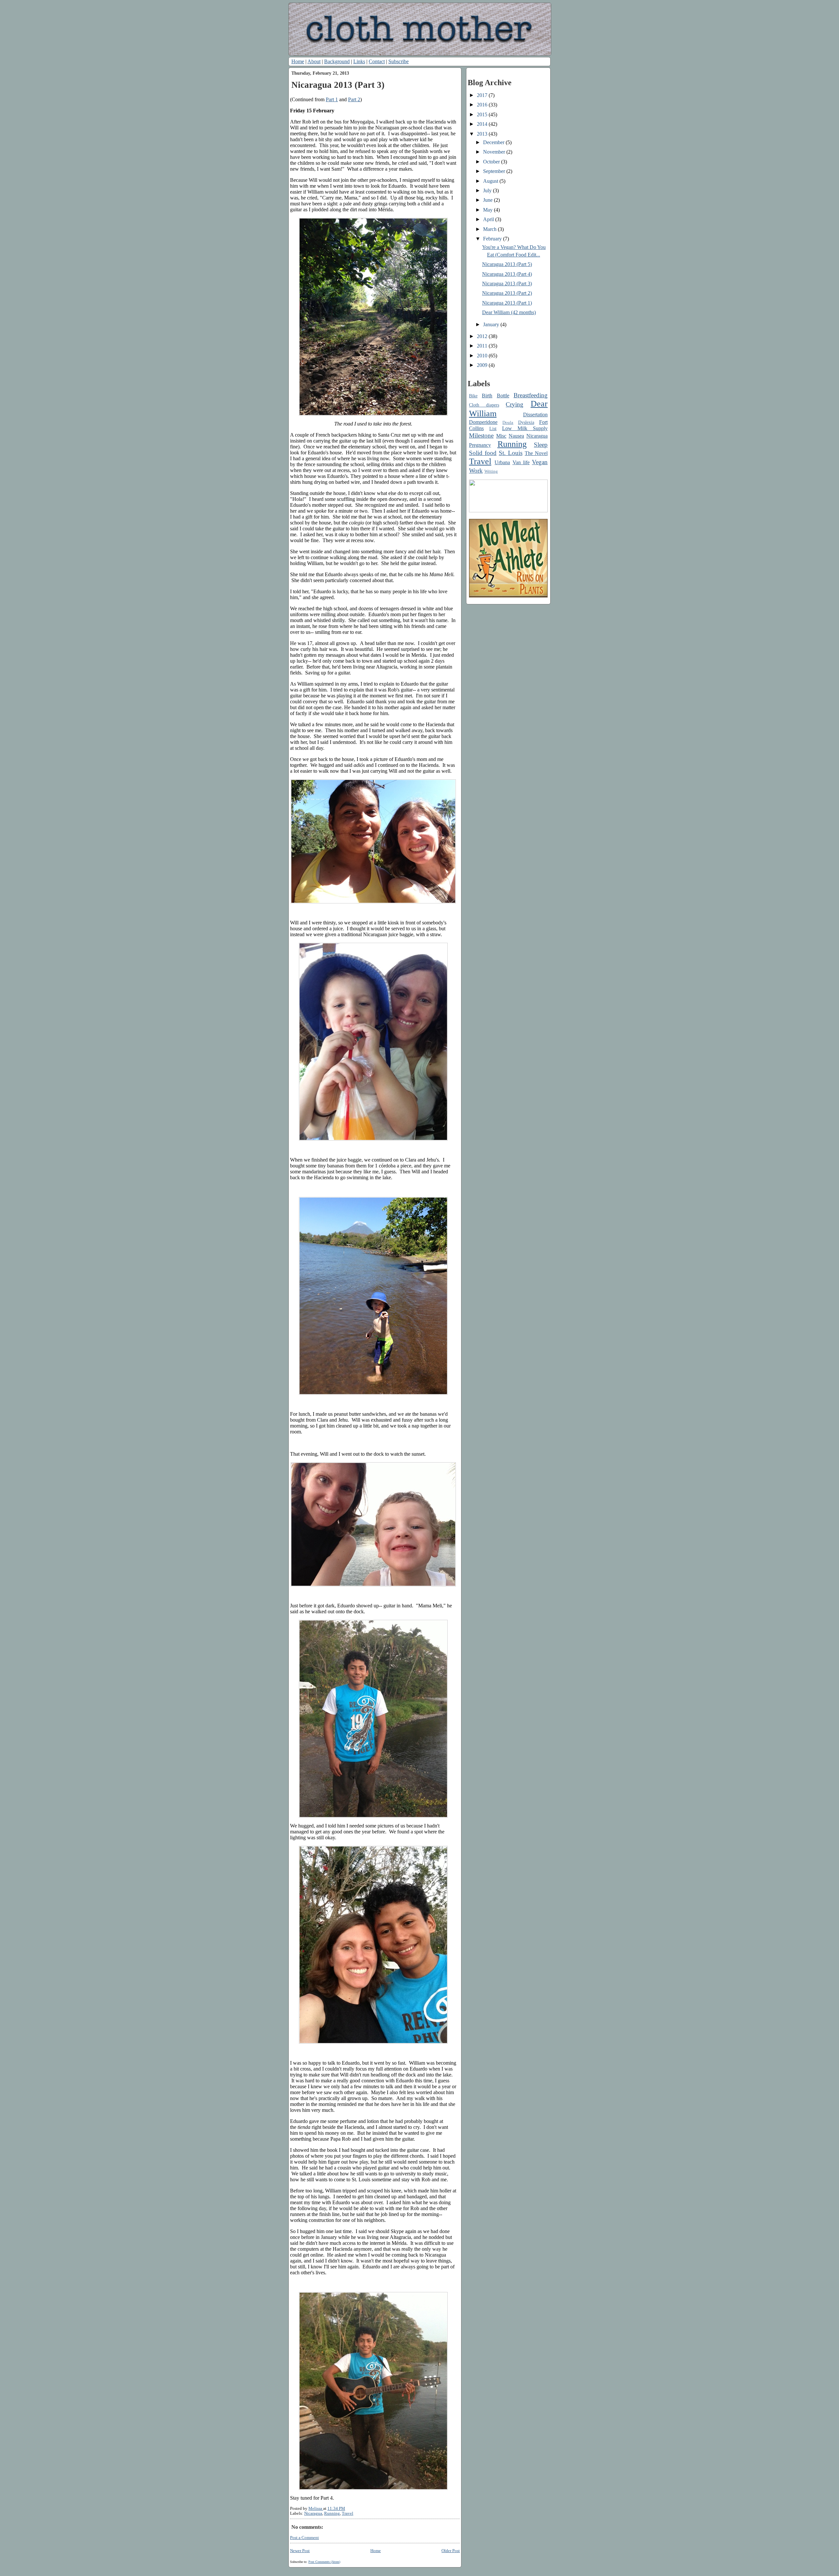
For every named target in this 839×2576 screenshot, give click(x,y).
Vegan (540, 462)
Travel (348, 2513)
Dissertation (535, 415)
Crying (515, 404)
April (489, 219)
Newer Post (300, 2551)
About (314, 61)
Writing (491, 471)
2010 (483, 356)
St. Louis (511, 453)
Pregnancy (480, 445)
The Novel (536, 453)
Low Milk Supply (525, 428)
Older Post (451, 2551)
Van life (521, 462)
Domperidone (483, 422)
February (493, 239)
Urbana (502, 462)
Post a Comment (304, 2538)
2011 (483, 346)
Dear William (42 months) (509, 312)
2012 (483, 336)
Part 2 (354, 99)
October (492, 162)
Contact (377, 61)
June (488, 200)
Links (359, 61)
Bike (473, 396)
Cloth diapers (484, 405)
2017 (483, 95)
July (488, 190)
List (493, 428)
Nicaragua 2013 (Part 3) (507, 284)
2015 (483, 114)
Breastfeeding (531, 395)
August (491, 181)
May (488, 210)
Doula (508, 423)
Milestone (481, 436)
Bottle (503, 396)
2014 (483, 124)
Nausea (516, 436)
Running (332, 2513)
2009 (483, 365)
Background (337, 61)
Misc (501, 436)
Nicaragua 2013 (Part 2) (507, 293)
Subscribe (399, 61)
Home (298, 61)
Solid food (483, 453)
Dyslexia (526, 422)
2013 (483, 134)
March (490, 229)
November (495, 152)
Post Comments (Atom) (324, 2562)
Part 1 (332, 99)
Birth (487, 396)
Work (476, 471)
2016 (483, 105)
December (494, 142)
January (492, 324)
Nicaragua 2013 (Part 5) (507, 264)
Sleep (541, 445)
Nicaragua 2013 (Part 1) (507, 303)
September (495, 171)
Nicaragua (313, 2513)
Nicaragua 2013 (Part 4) (507, 274)
